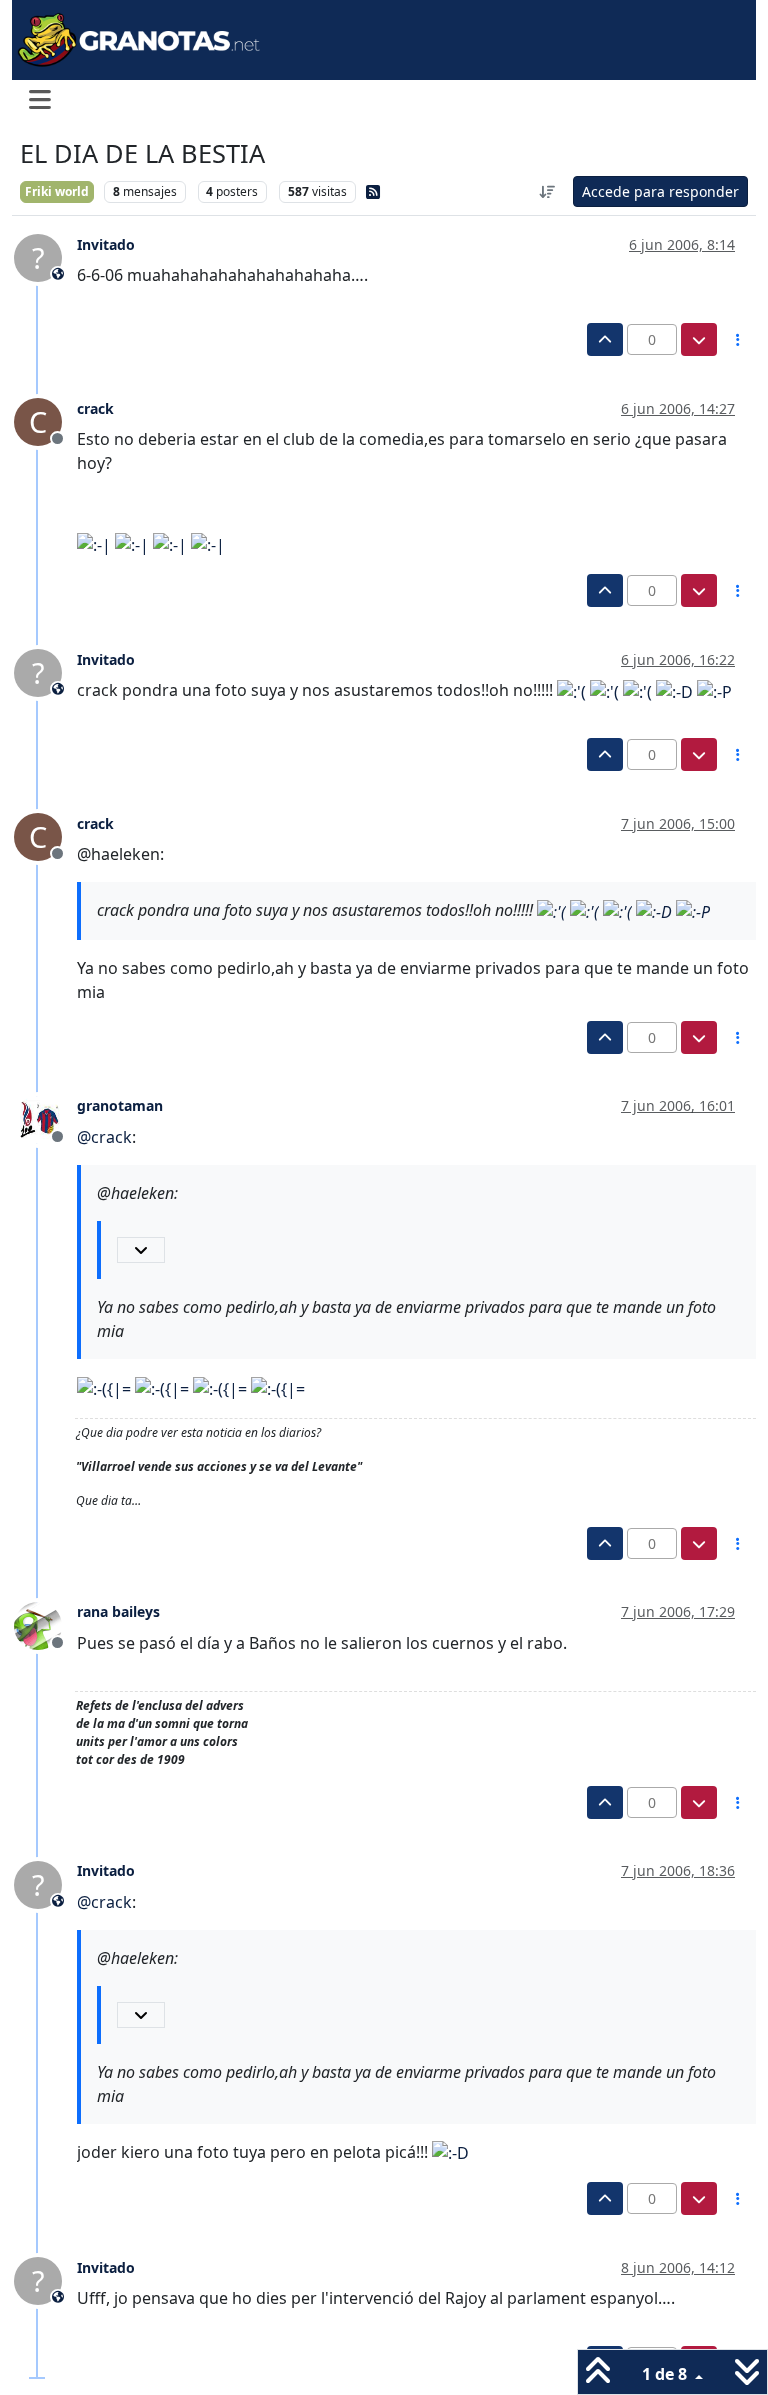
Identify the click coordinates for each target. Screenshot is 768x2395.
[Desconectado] (45, 1118)
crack (95, 408)
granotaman (120, 1105)
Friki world (57, 191)
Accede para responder (660, 191)
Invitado (106, 244)
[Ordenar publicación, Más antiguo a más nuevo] (548, 191)
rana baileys (118, 1611)
